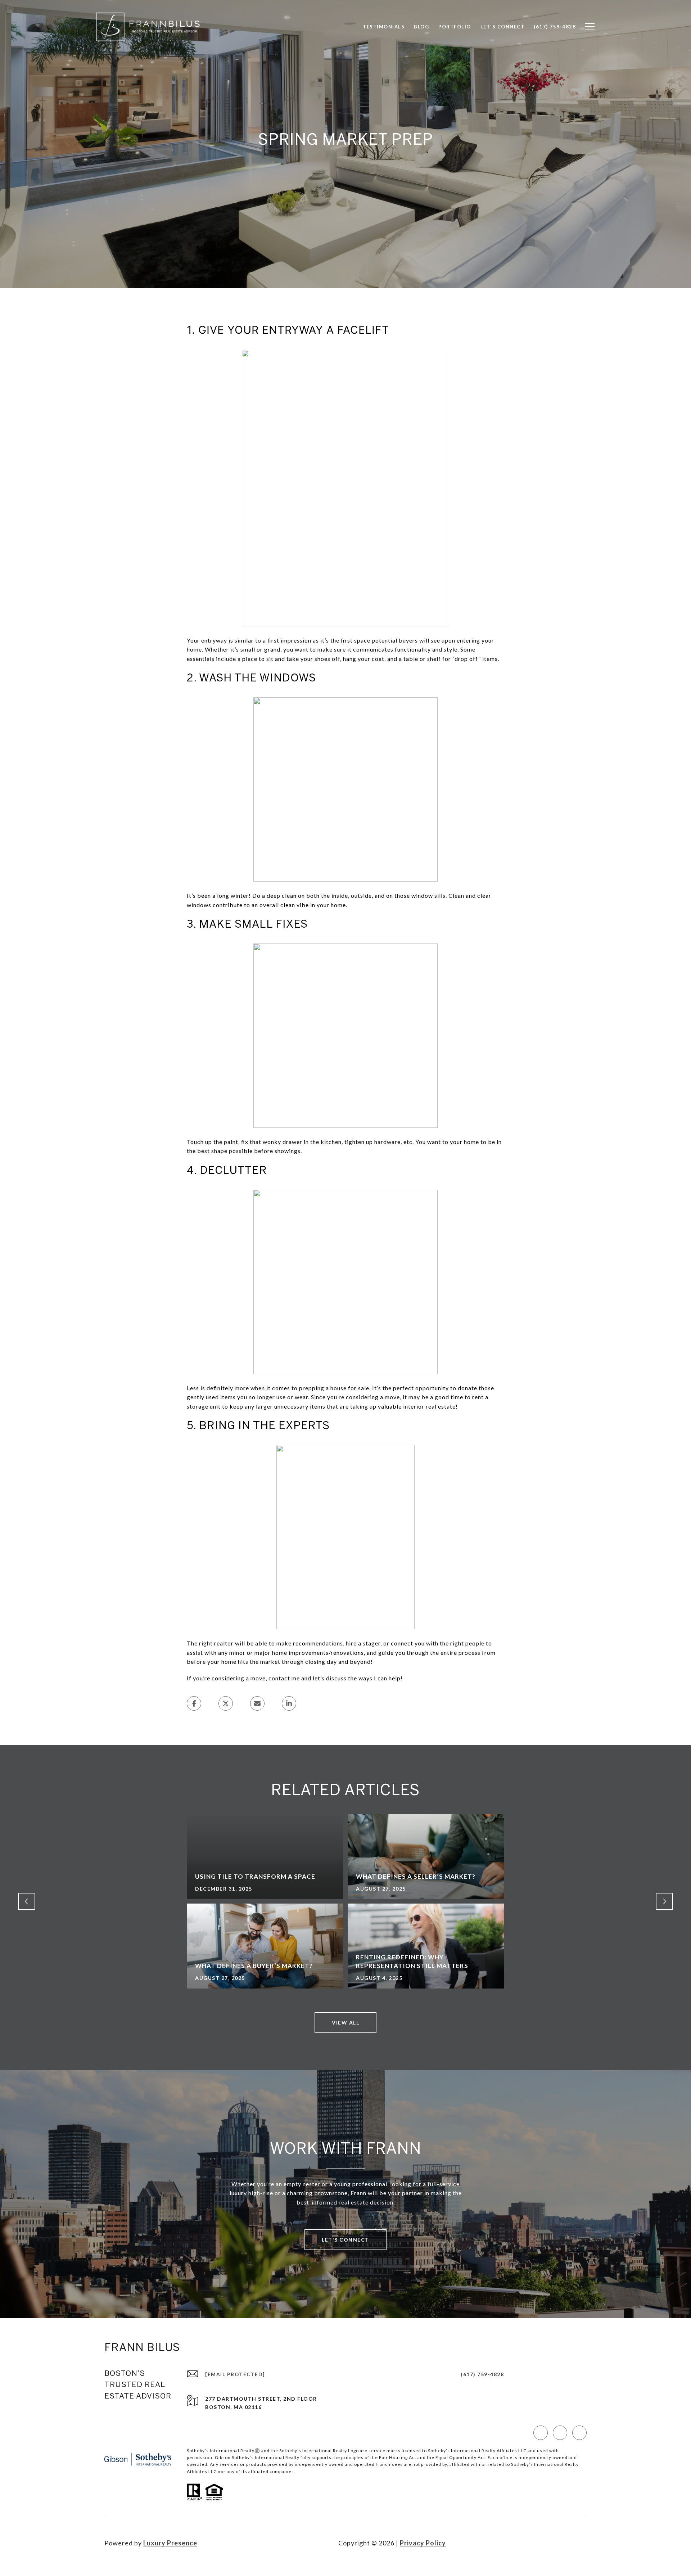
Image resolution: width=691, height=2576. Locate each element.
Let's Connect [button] (345, 2240)
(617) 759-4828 (482, 2374)
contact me (284, 1678)
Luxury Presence (170, 2543)
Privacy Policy (423, 2543)
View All (345, 2023)
